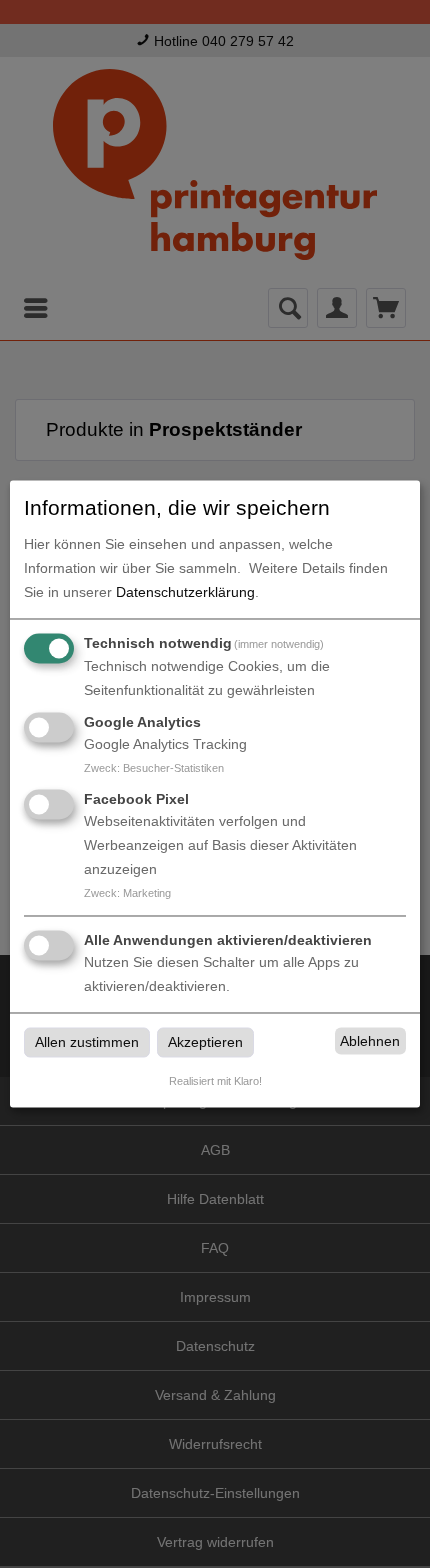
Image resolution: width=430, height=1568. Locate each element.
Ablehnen (370, 1041)
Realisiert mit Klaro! (215, 1082)
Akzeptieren (205, 1043)
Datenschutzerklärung (185, 592)
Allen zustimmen (87, 1043)
